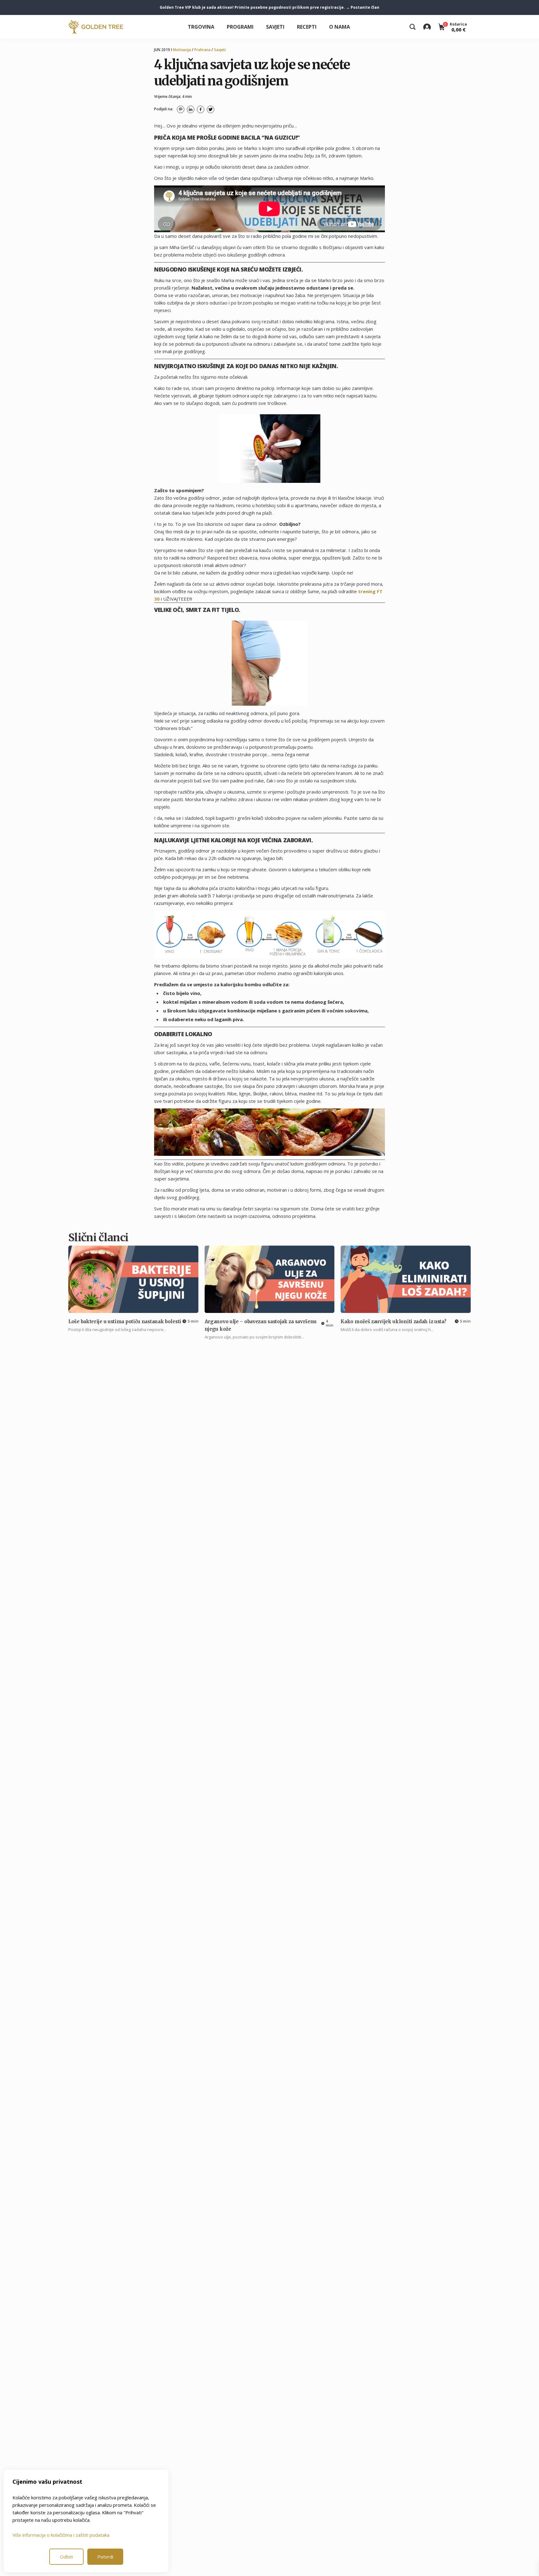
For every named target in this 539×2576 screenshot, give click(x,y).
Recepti (307, 27)
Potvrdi (105, 2557)
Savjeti (275, 27)
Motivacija (182, 50)
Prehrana (202, 50)
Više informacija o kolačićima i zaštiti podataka (61, 2535)
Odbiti (66, 2557)
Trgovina (201, 27)
